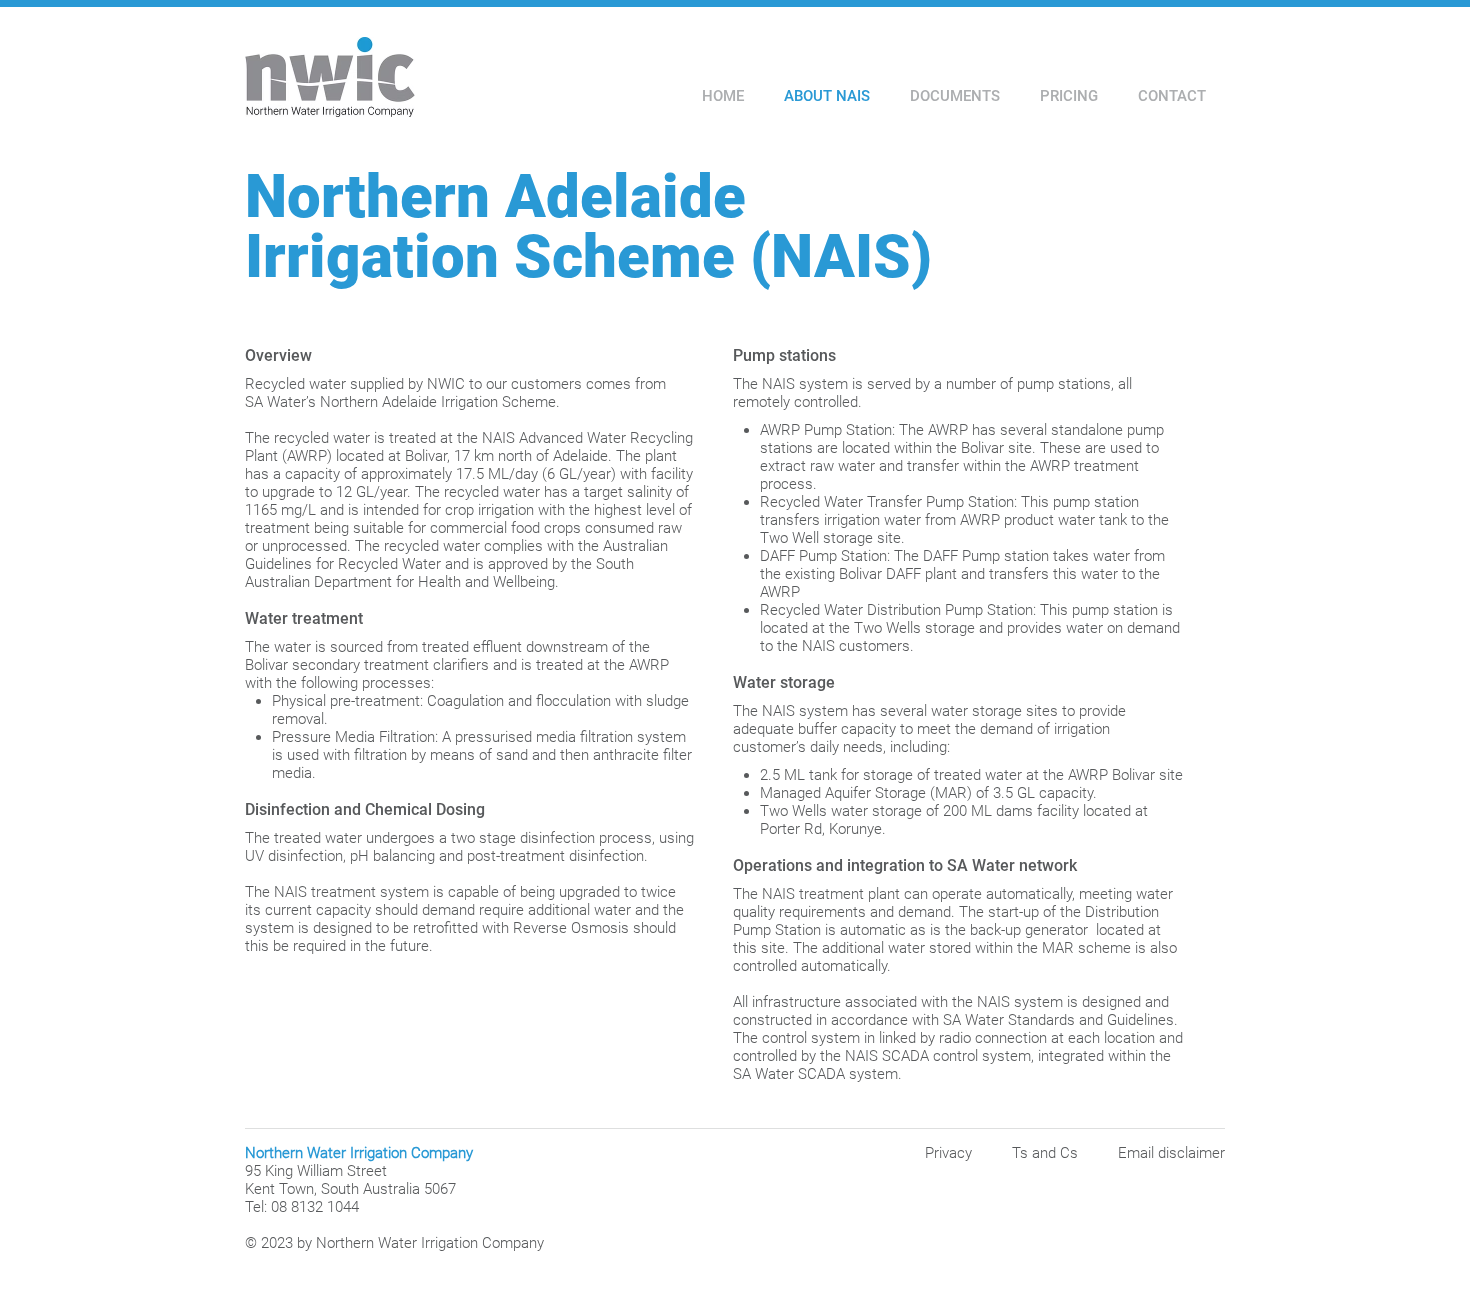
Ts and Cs (1045, 1153)
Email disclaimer (1171, 1153)
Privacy (948, 1153)
